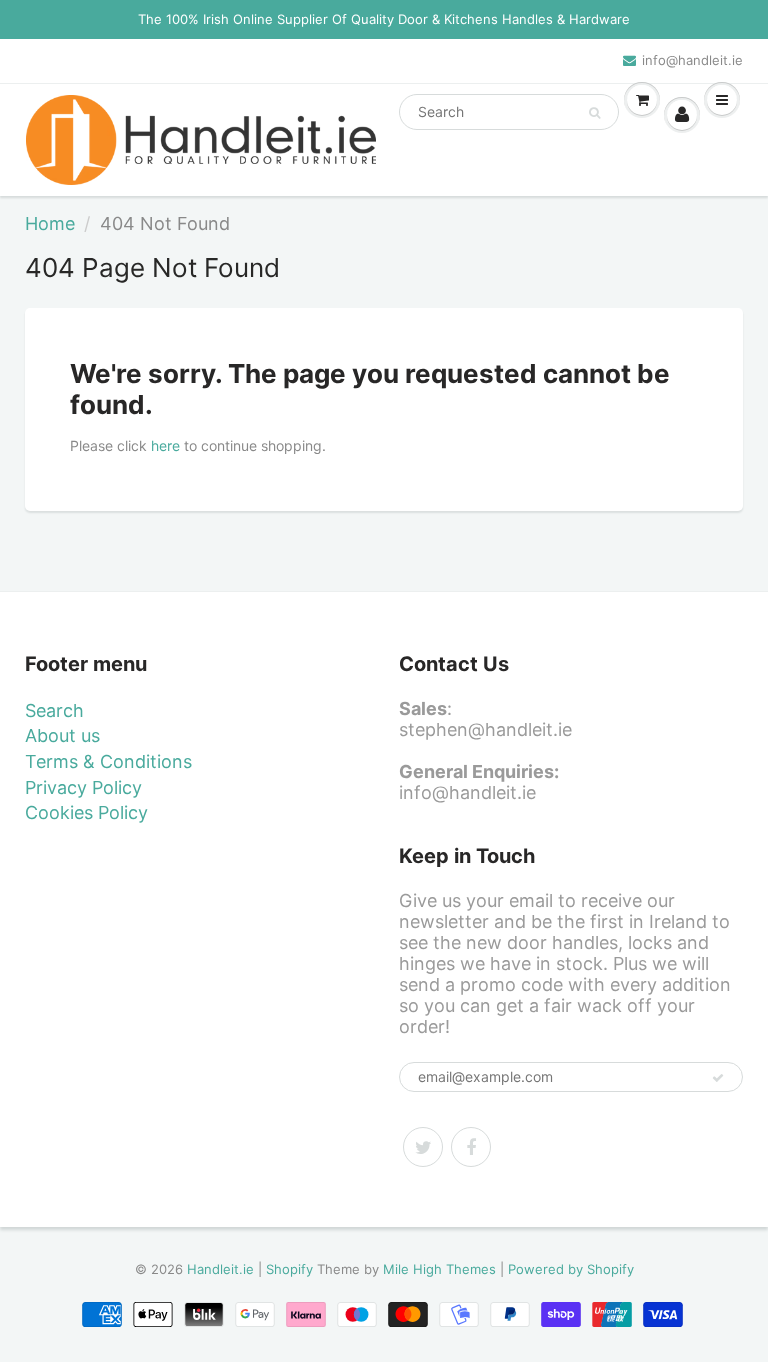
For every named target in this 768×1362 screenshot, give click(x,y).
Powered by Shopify (571, 1269)
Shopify (289, 1269)
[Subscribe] (718, 1078)
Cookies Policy (86, 812)
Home (50, 223)
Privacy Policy (83, 787)
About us (62, 735)
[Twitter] (423, 1147)
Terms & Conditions (108, 761)
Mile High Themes (439, 1269)
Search (54, 710)
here (165, 445)
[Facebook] (471, 1147)
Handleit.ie (222, 1269)
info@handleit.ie (692, 60)
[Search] (594, 113)
